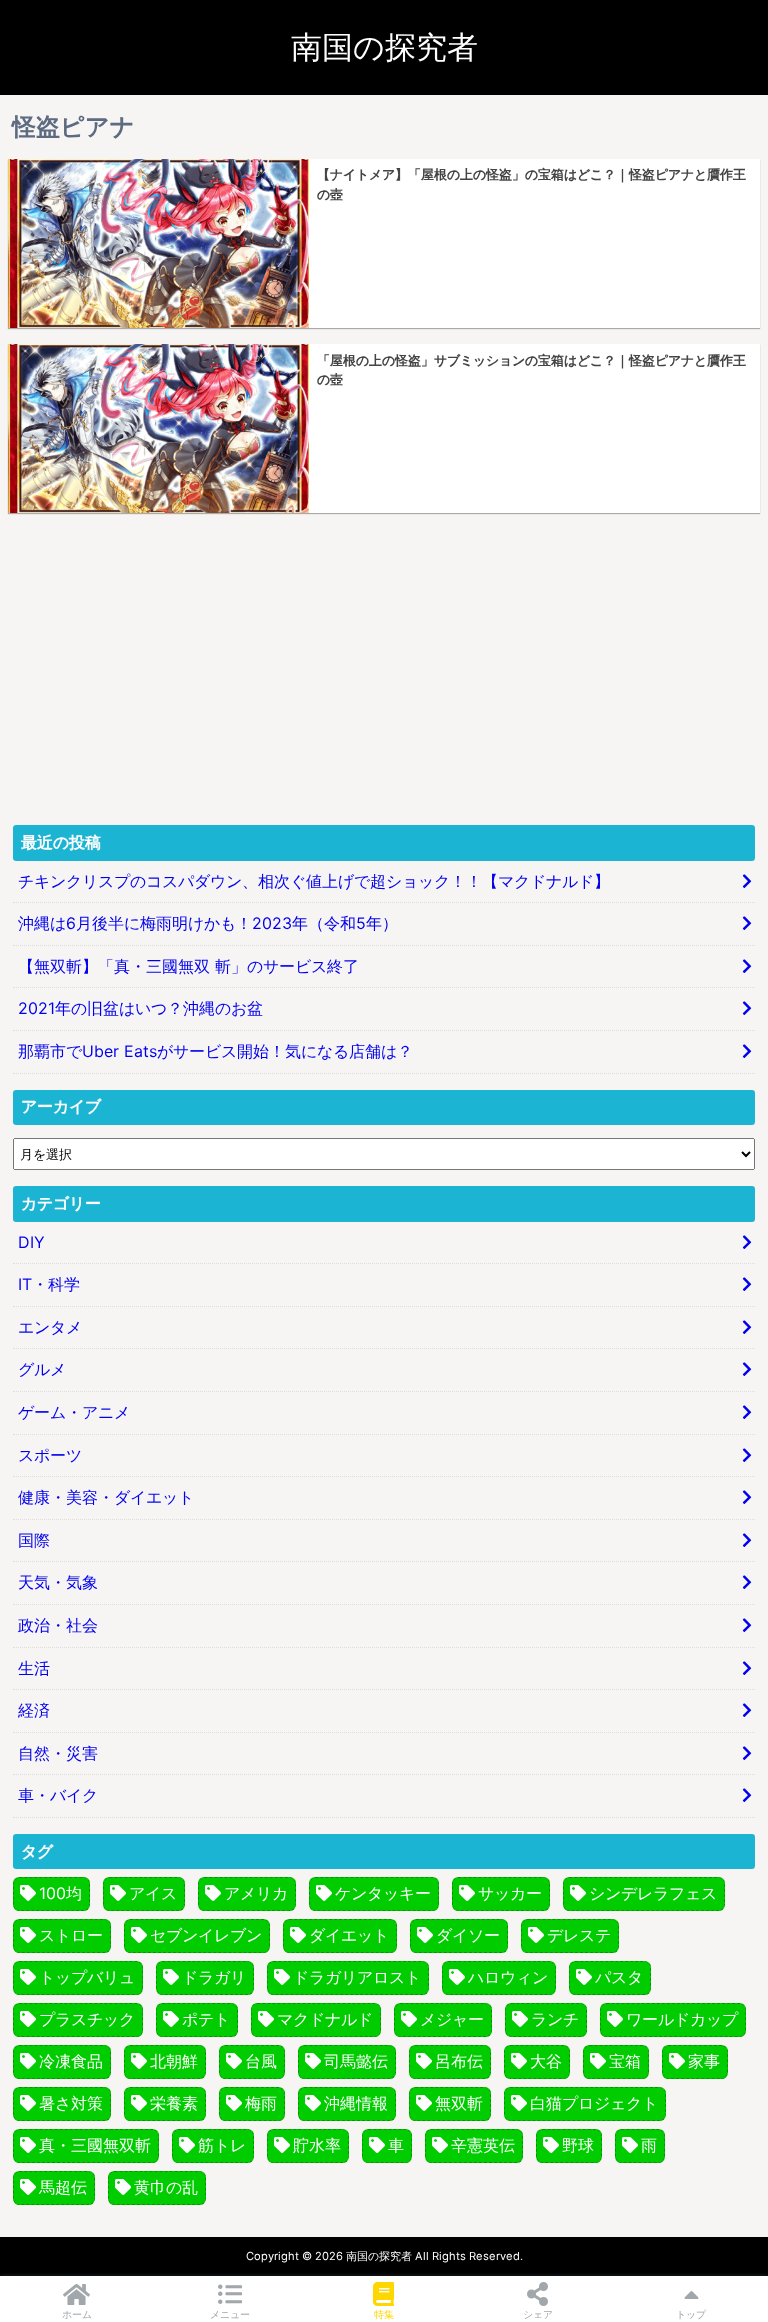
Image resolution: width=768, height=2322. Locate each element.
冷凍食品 (71, 2061)
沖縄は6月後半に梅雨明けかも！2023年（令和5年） (208, 923)
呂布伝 (459, 2061)
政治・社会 (58, 1625)
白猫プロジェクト (594, 2103)
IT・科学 (49, 1284)
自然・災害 (58, 1753)
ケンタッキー (383, 1893)
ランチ (555, 2019)
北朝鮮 (174, 2061)
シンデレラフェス (653, 1893)
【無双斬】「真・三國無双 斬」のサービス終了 (188, 966)
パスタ (619, 1977)
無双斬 (459, 2103)
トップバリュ (87, 1977)
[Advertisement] (384, 669)
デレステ (579, 1935)
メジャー (452, 2019)
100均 (60, 1893)
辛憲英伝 (483, 2145)
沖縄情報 (356, 2103)
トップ (691, 2314)
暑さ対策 (71, 2103)
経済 (34, 1710)
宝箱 (625, 2061)
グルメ (42, 1369)
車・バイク (58, 1795)
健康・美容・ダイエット (106, 1497)
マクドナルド (325, 2019)
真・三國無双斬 (95, 2145)
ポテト (206, 2019)
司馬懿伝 (356, 2061)
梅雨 (261, 2103)
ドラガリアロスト (357, 1977)
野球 (578, 2145)
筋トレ (222, 2145)
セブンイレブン (206, 1935)
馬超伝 (63, 2187)
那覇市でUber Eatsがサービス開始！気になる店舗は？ (215, 1051)
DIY (31, 1242)
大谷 (546, 2061)
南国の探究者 (384, 47)
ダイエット (349, 1935)
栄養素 (174, 2103)
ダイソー (468, 1935)
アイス (153, 1893)
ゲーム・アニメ (74, 1412)
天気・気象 (58, 1582)
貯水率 (317, 2145)
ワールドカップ (682, 2019)
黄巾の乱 (166, 2187)
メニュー (230, 2314)
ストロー (71, 1935)
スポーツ (50, 1455)
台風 (261, 2061)
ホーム (77, 2314)
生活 (34, 1668)
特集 (384, 2314)
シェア (538, 2314)
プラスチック (87, 2019)
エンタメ (50, 1327)
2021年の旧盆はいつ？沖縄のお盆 (140, 1008)
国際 (34, 1540)
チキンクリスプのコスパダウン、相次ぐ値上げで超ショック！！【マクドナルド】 (314, 881)
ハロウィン (508, 1977)
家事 (704, 2061)
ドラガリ (214, 1977)
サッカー (510, 1893)
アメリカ (256, 1893)
